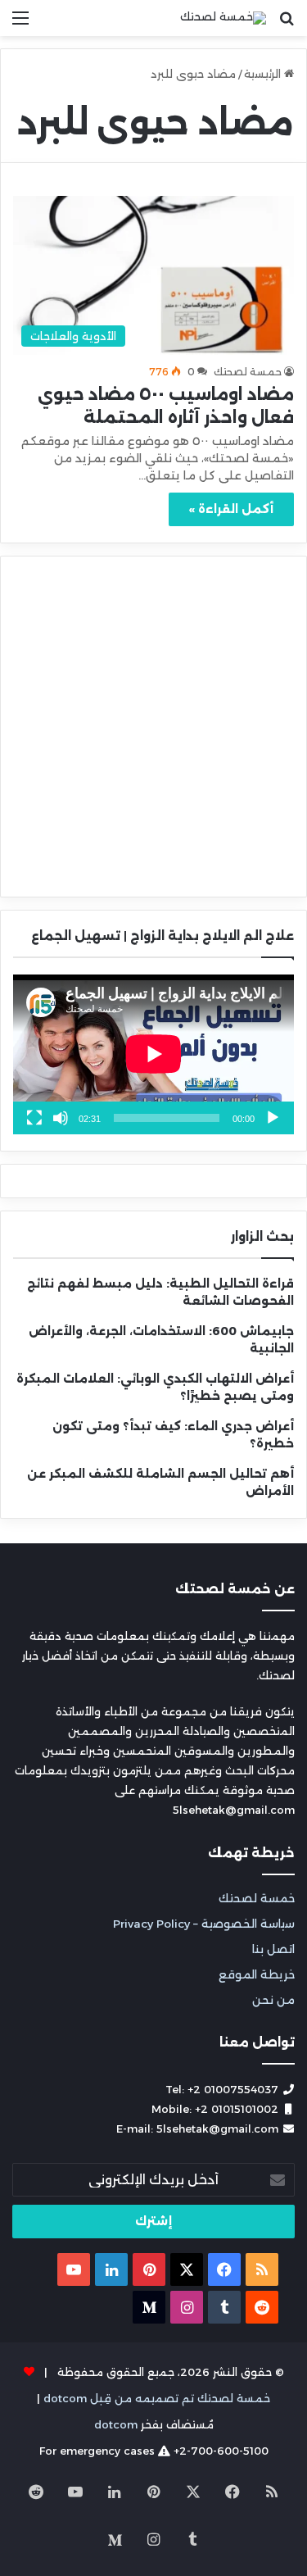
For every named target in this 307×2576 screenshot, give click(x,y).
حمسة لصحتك (248, 372)
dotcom (116, 2424)
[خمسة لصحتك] (223, 18)
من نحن (273, 2000)
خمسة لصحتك (257, 1898)
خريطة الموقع (257, 1974)
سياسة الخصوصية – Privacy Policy (204, 1924)
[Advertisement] (153, 198)
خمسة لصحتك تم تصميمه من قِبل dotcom (157, 2398)
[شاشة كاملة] (34, 1118)
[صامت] (61, 1118)
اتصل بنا (273, 1949)
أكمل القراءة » (231, 509)
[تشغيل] (273, 1118)
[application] (153, 1055)
